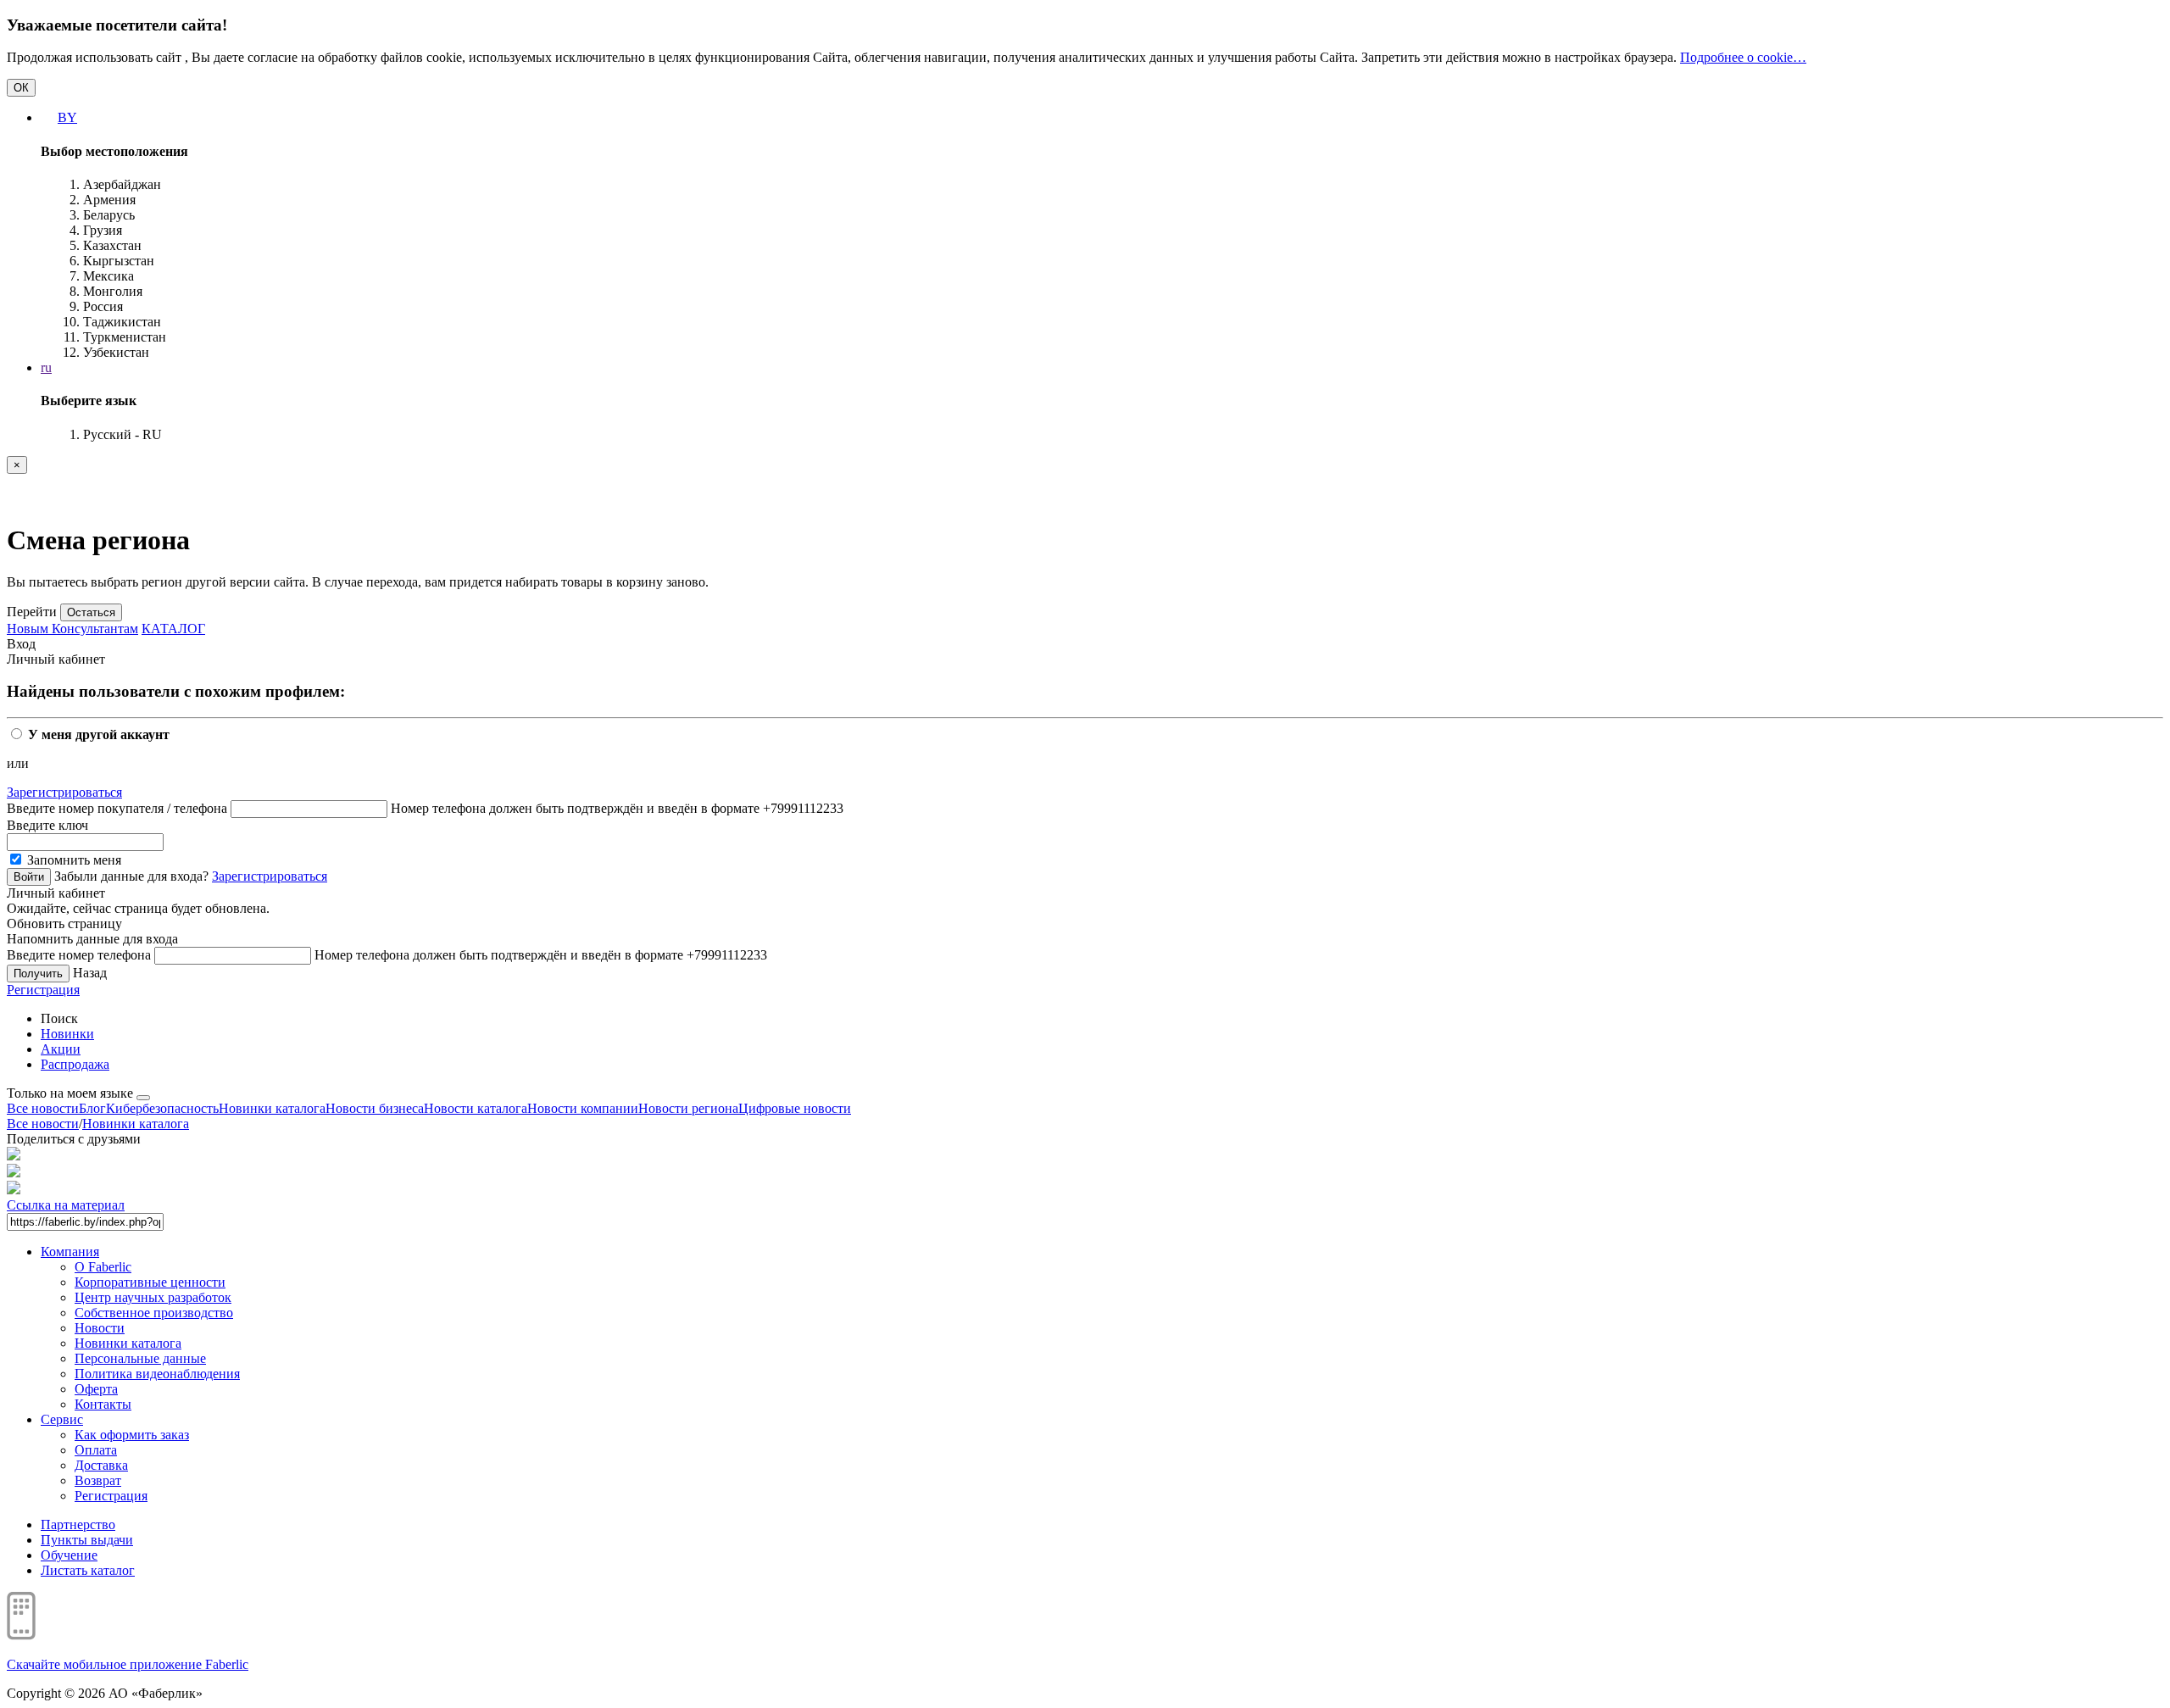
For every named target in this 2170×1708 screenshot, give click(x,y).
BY (67, 117)
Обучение (69, 1555)
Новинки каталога (272, 1108)
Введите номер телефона (79, 955)
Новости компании (583, 1108)
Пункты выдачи (87, 1540)
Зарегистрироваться (64, 792)
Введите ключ (47, 825)
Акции (61, 1049)
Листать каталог (88, 1570)
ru (46, 367)
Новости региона (688, 1108)
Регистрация (43, 990)
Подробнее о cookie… (1743, 57)
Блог (92, 1108)
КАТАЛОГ (173, 629)
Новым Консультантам (72, 629)
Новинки (67, 1034)
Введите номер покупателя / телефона (117, 808)
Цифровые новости (795, 1108)
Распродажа (75, 1064)
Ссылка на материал (66, 1205)
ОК (21, 88)
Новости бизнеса (375, 1108)
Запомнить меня (72, 860)
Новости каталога (476, 1108)
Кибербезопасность (162, 1108)
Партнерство (78, 1524)
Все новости (43, 1108)
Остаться (91, 612)
